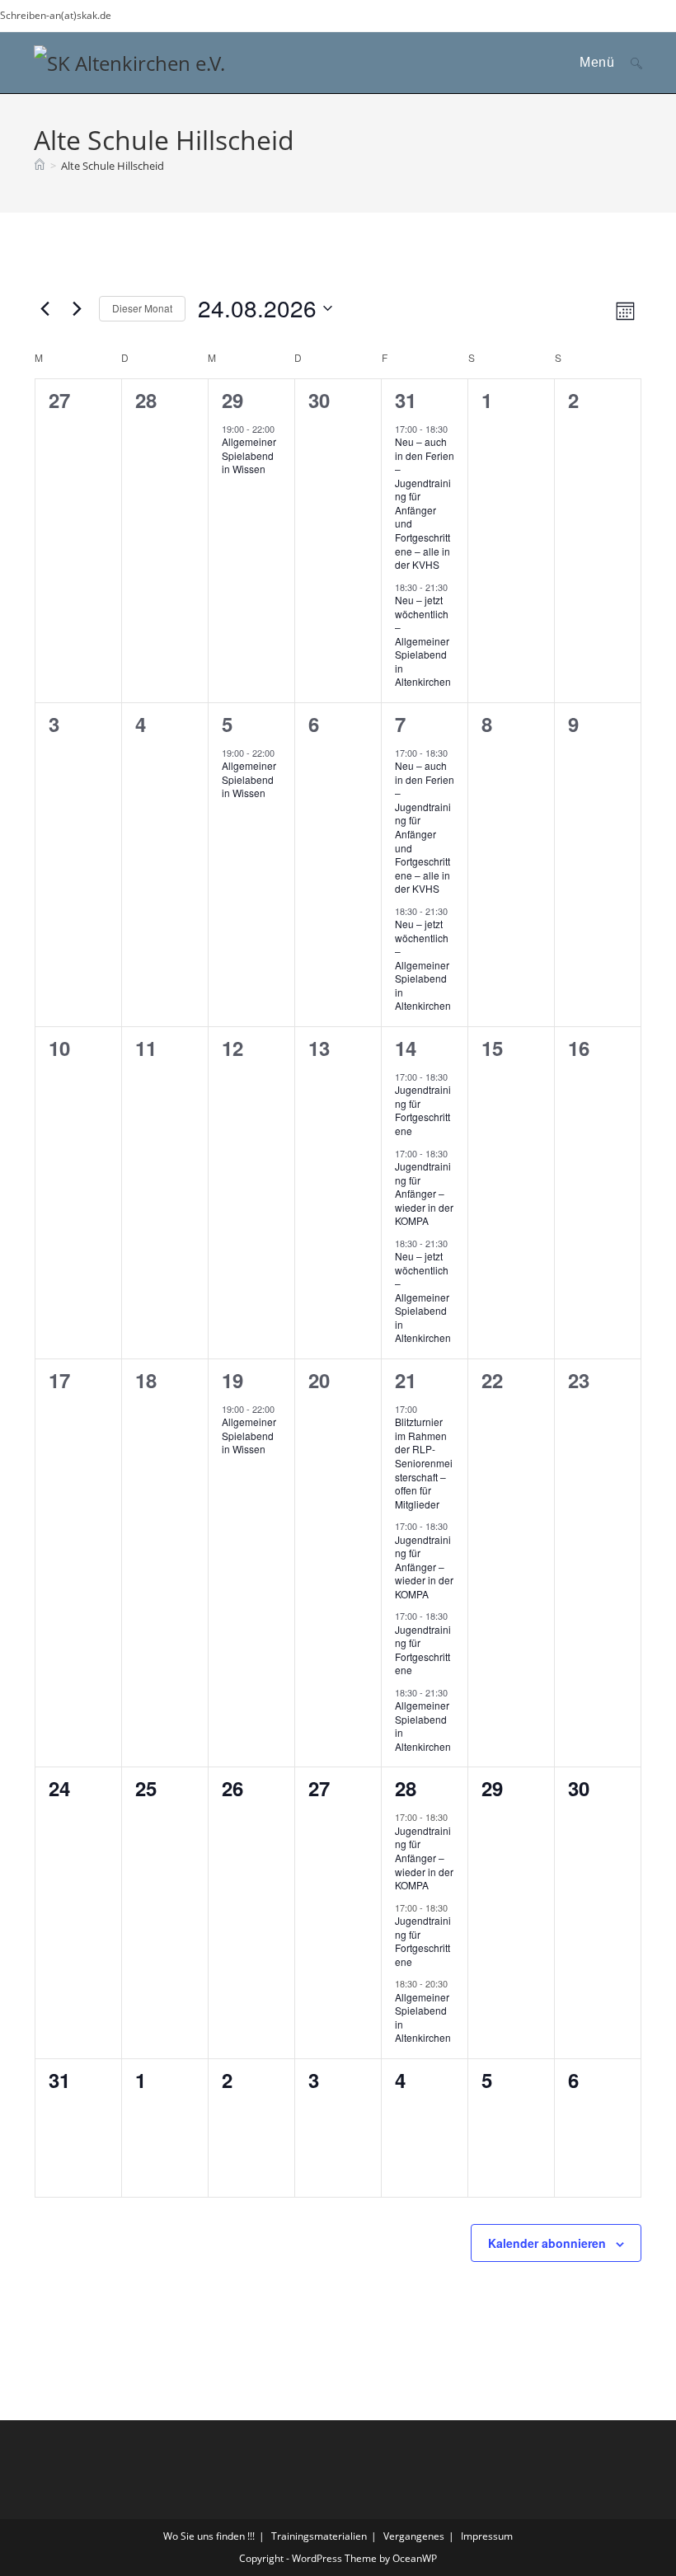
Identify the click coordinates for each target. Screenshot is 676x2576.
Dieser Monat (142, 308)
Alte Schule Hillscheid (113, 166)
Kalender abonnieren (547, 2243)
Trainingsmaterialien (319, 2536)
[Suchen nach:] (630, 62)
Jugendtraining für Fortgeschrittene (423, 1110)
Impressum (487, 2536)
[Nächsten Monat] (77, 308)
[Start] (40, 166)
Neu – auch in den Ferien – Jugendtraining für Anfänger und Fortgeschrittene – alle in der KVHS (425, 503)
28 (406, 1788)
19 (232, 1380)
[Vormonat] (45, 308)
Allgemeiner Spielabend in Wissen (249, 455)
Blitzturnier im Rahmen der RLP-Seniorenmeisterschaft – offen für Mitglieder (424, 1462)
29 (232, 400)
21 (406, 1380)
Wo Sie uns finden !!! (209, 2536)
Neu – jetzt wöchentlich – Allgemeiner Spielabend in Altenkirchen (423, 640)
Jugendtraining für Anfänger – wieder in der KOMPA (424, 1193)
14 (406, 1048)
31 (406, 400)
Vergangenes (414, 2536)
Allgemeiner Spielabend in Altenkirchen (423, 1726)
